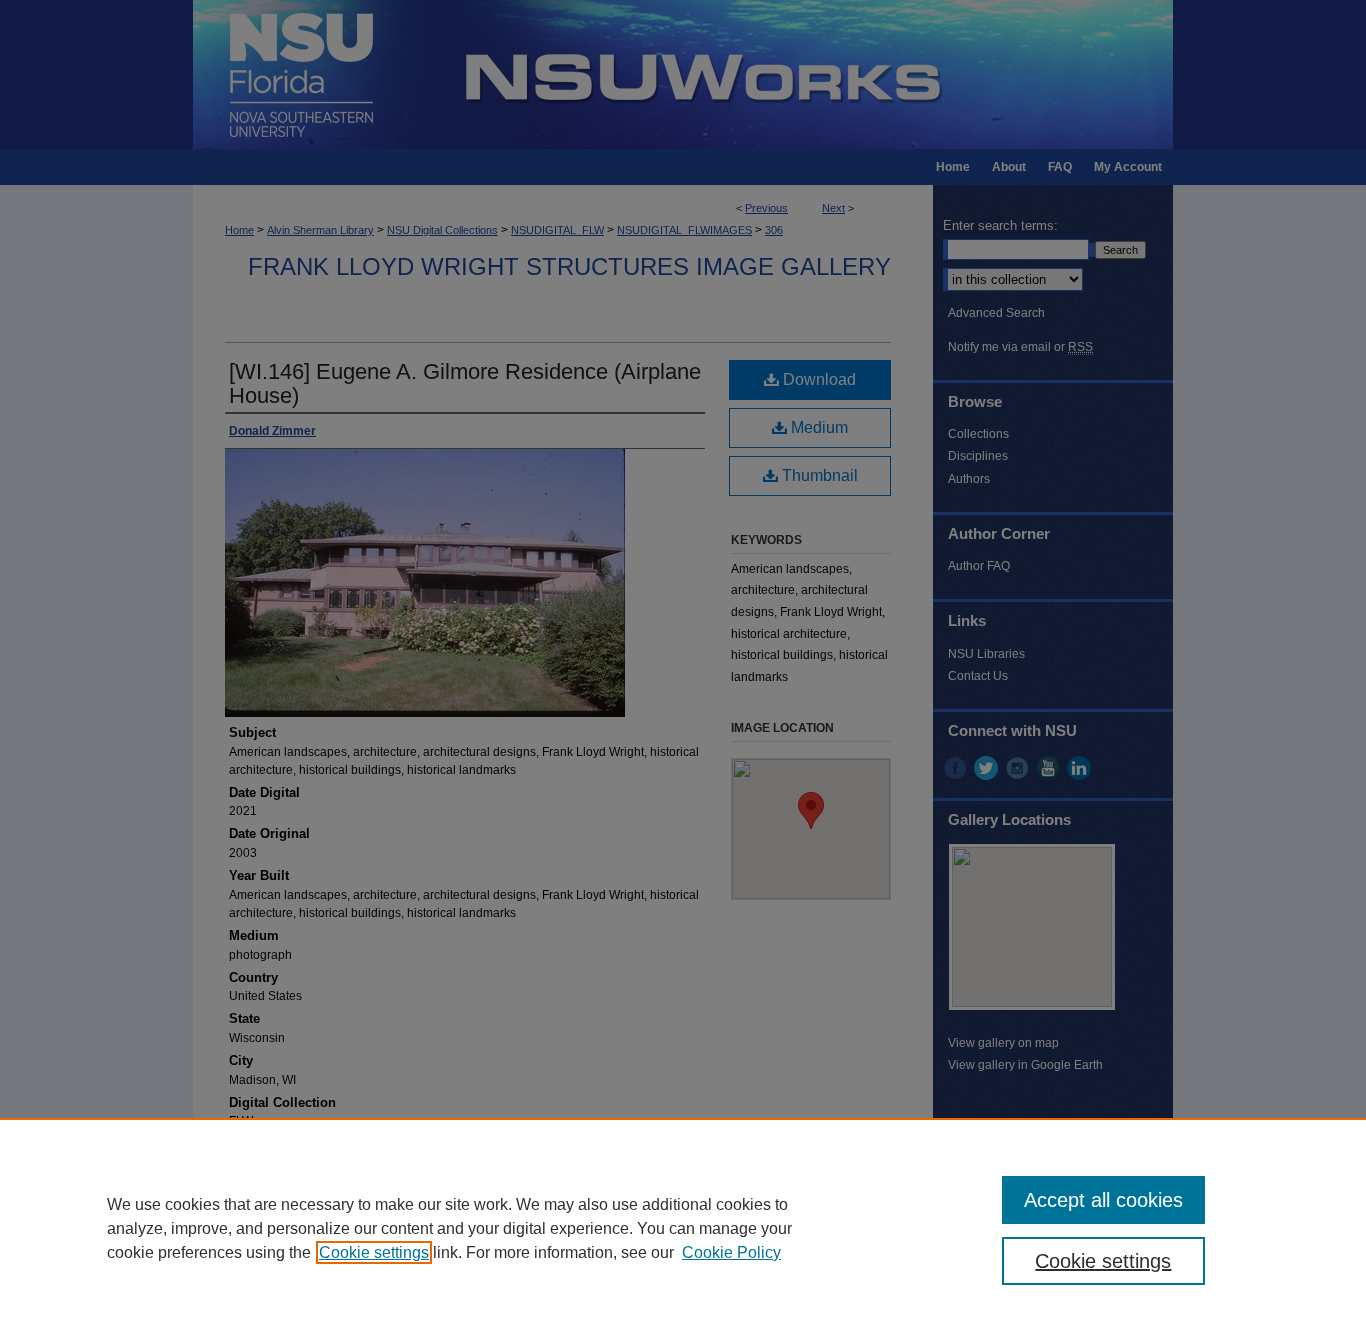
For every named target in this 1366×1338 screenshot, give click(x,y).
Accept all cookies (1103, 1200)
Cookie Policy (731, 1252)
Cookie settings (374, 1252)
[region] (683, 1228)
